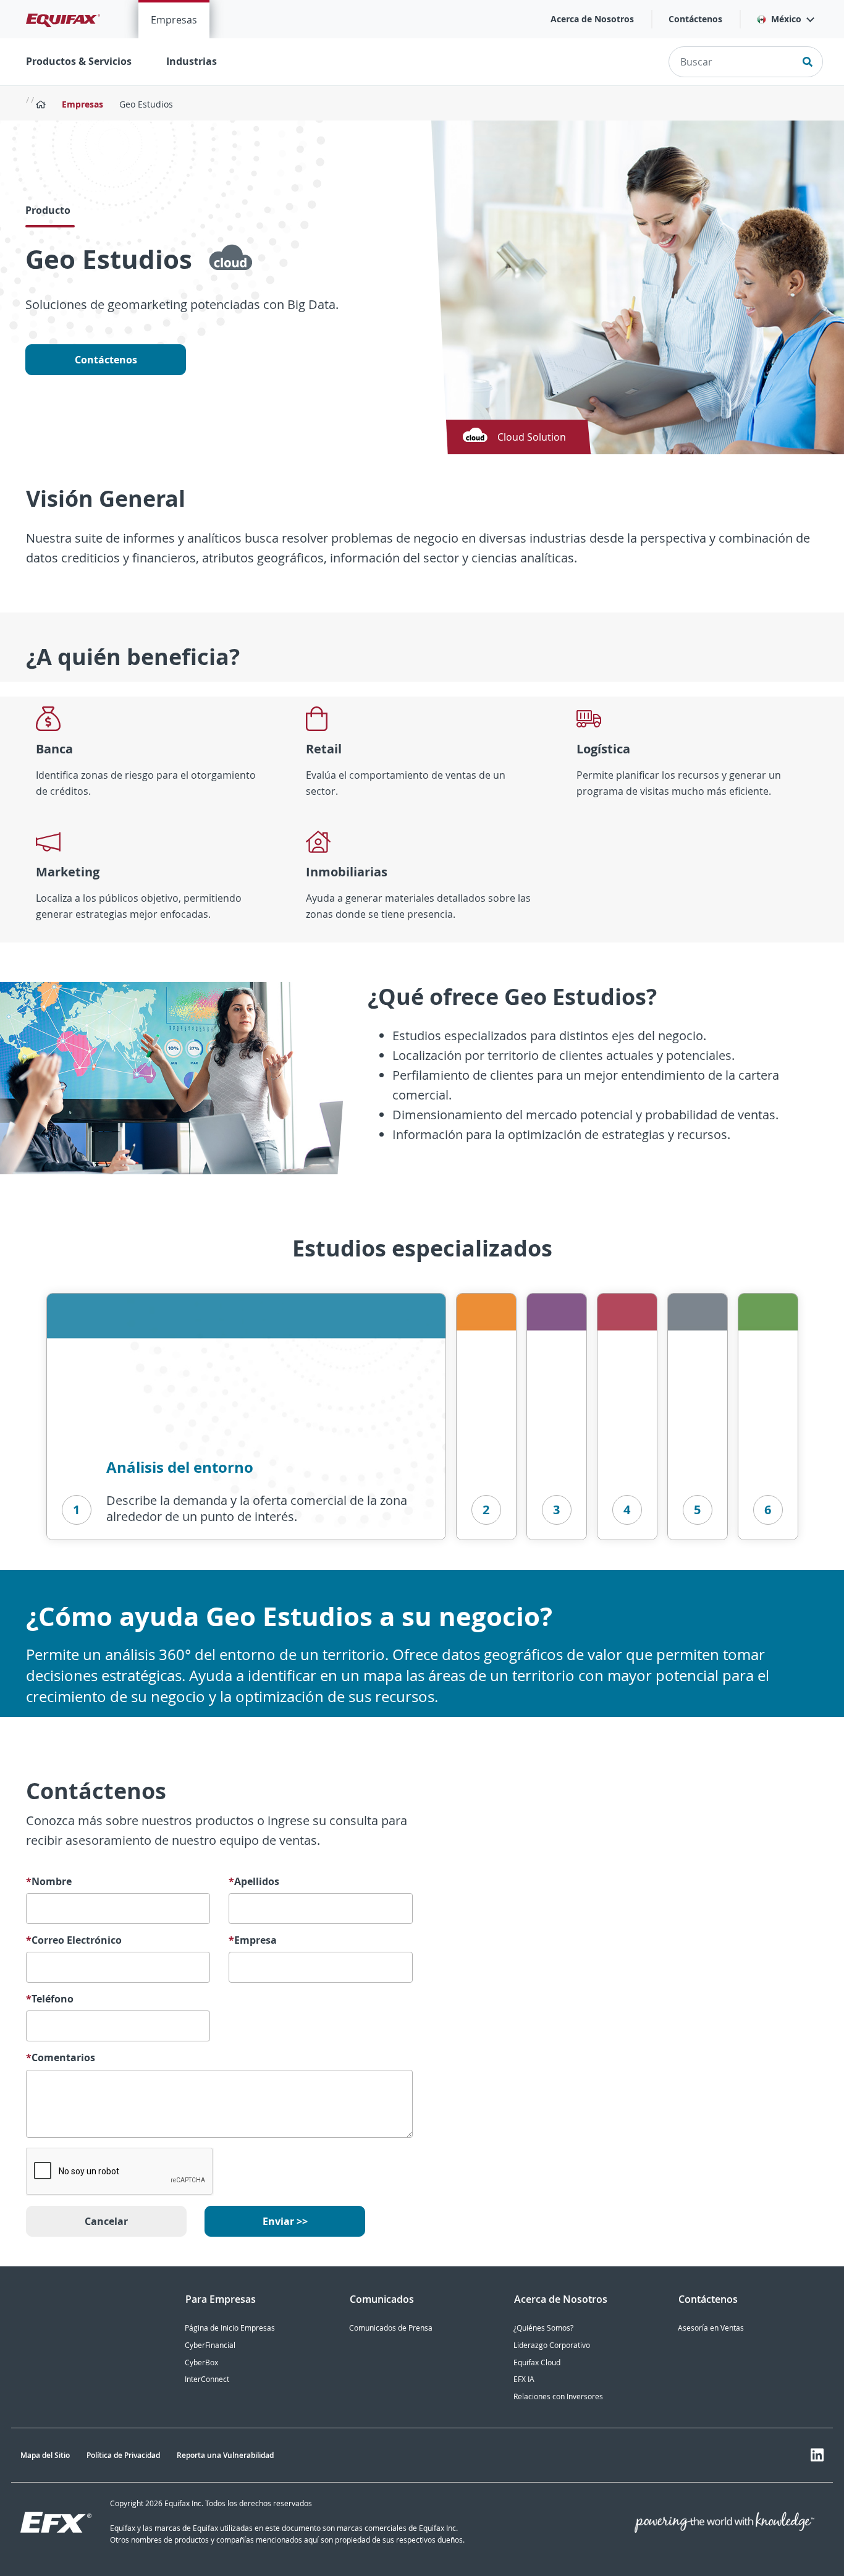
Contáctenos (695, 19)
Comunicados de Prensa (391, 2328)
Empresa (253, 1940)
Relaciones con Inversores (558, 2396)
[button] (785, 19)
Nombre (49, 1882)
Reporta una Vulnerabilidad (225, 2455)
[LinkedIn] (817, 2455)
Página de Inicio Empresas (230, 2328)
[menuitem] (174, 19)
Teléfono (50, 1999)
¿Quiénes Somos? (543, 2328)
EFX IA (524, 2379)
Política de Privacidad (123, 2455)
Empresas (174, 20)
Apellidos (254, 1882)
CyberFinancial (210, 2345)
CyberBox (201, 2362)
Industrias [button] (192, 61)
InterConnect (207, 2379)
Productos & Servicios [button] (79, 61)
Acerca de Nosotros (592, 19)
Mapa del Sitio (45, 2455)
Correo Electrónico (74, 1940)
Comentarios (61, 2058)
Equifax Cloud (537, 2362)
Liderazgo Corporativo (552, 2345)
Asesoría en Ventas (711, 2328)
